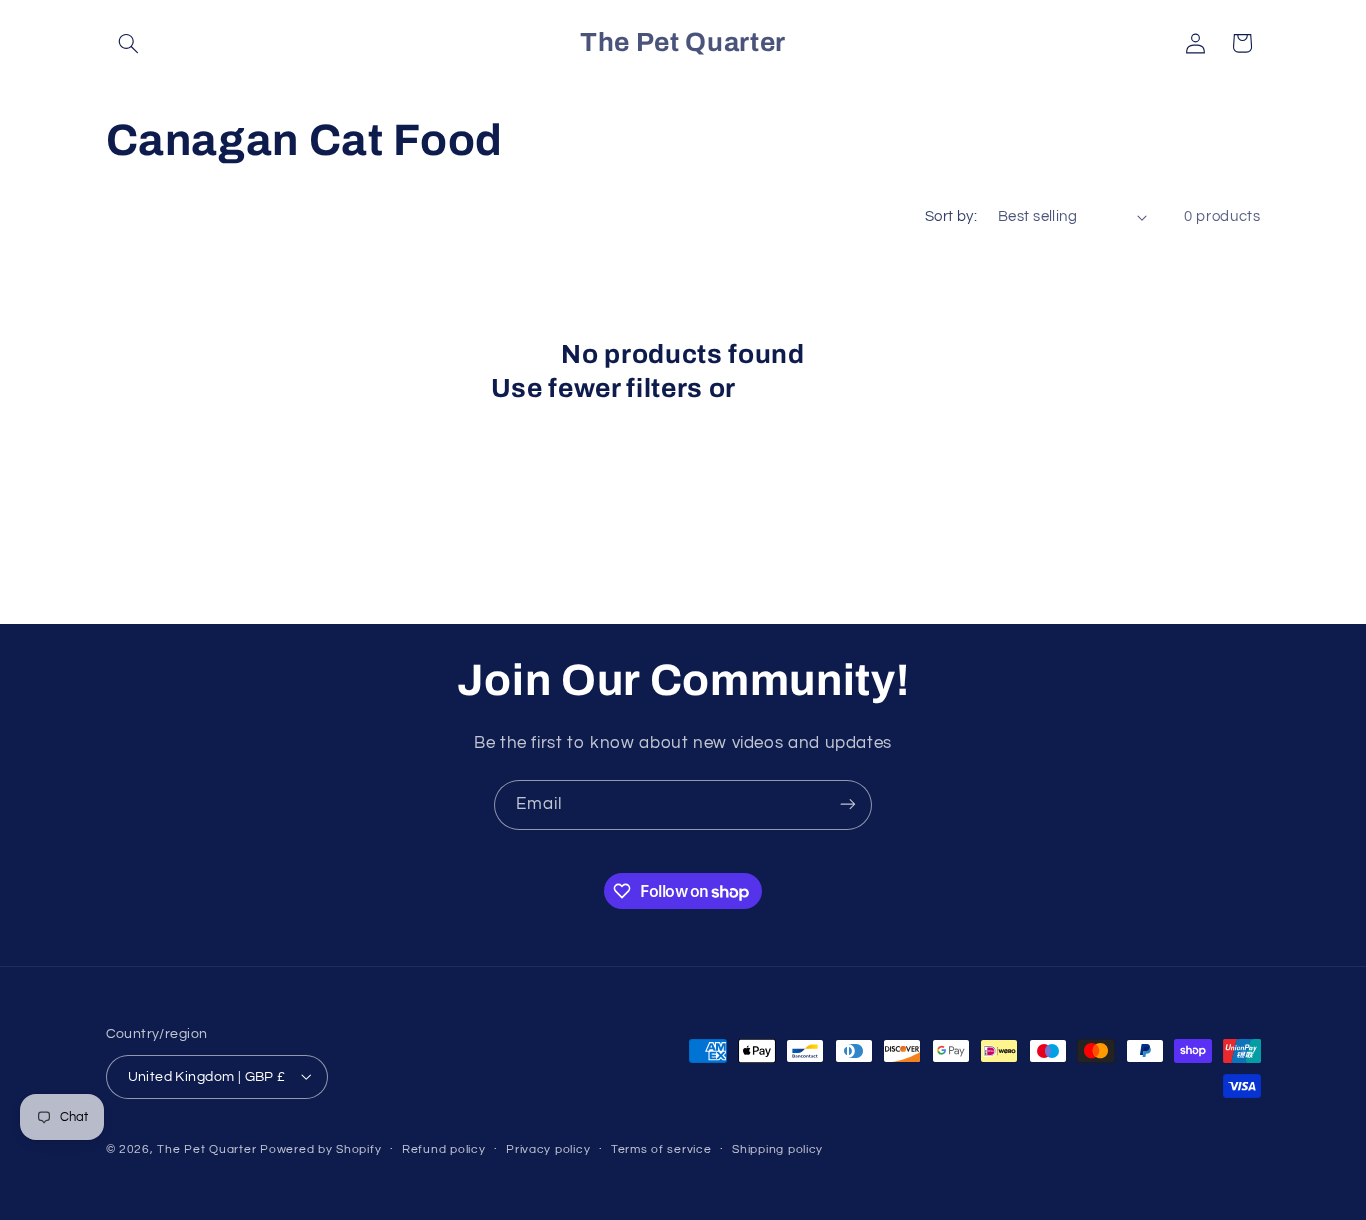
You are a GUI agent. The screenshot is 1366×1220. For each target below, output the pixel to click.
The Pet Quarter (206, 1148)
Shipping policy (777, 1149)
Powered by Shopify (320, 1148)
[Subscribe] (848, 804)
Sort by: (951, 216)
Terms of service (661, 1149)
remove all (808, 388)
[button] (129, 43)
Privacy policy (548, 1149)
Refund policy (444, 1149)
